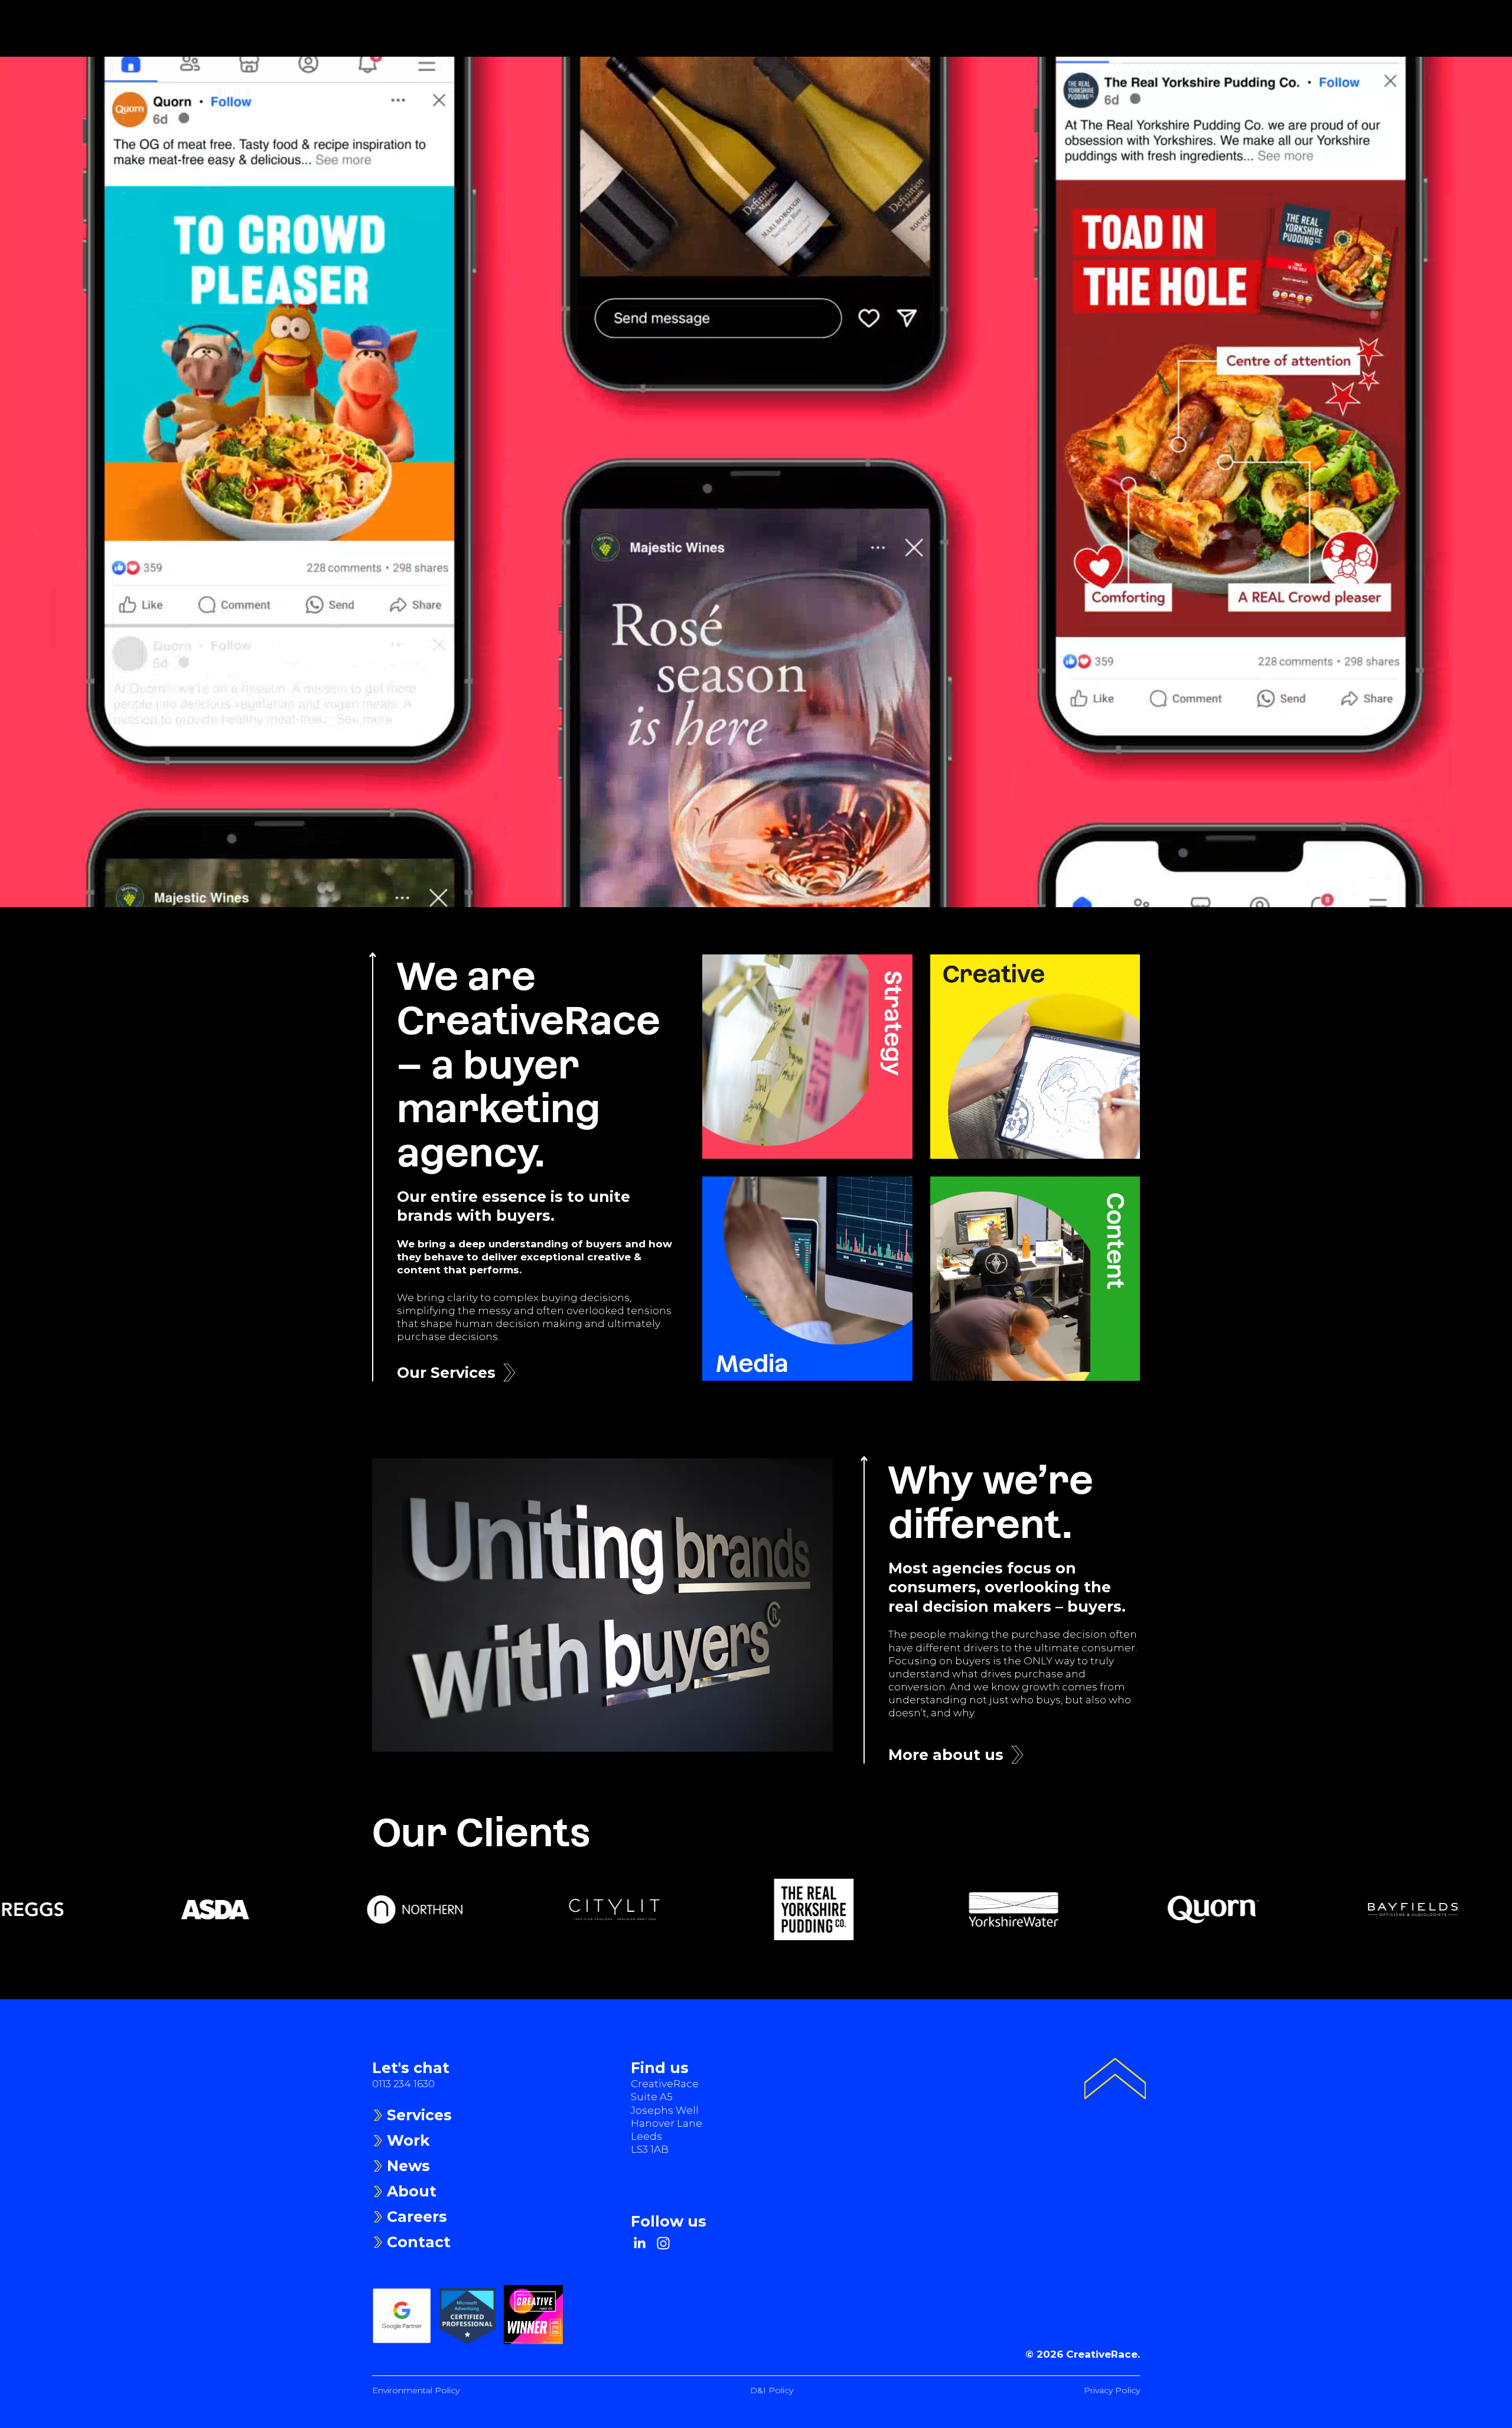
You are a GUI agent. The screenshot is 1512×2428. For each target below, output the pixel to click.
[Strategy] (807, 1057)
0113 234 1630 (403, 2084)
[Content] (1035, 1279)
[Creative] (1035, 1057)
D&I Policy (772, 2390)
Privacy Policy (1112, 2390)
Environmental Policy (416, 2390)
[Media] (807, 1279)
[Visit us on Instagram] (663, 2243)
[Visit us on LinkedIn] (640, 2243)
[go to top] (1115, 2080)
